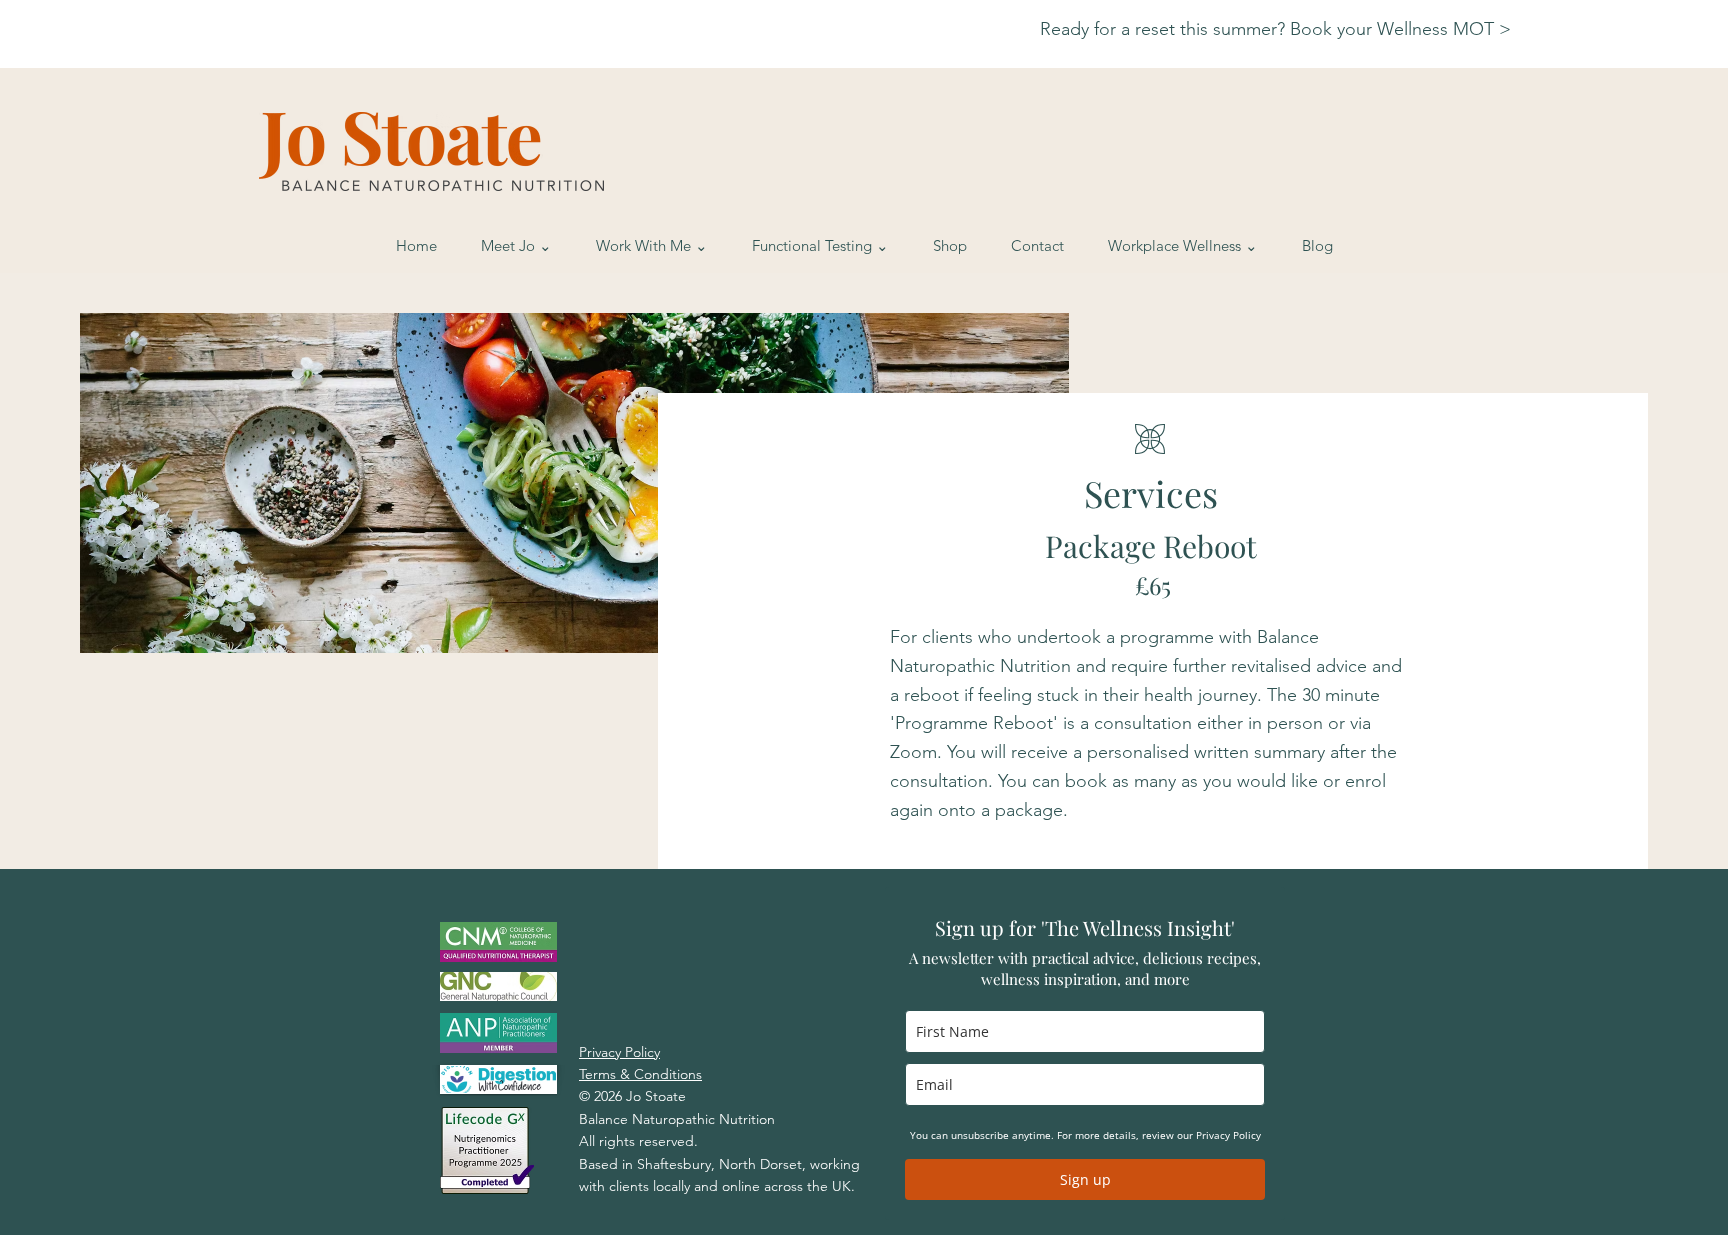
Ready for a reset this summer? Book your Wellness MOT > (1278, 29)
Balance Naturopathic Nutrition (677, 1119)
